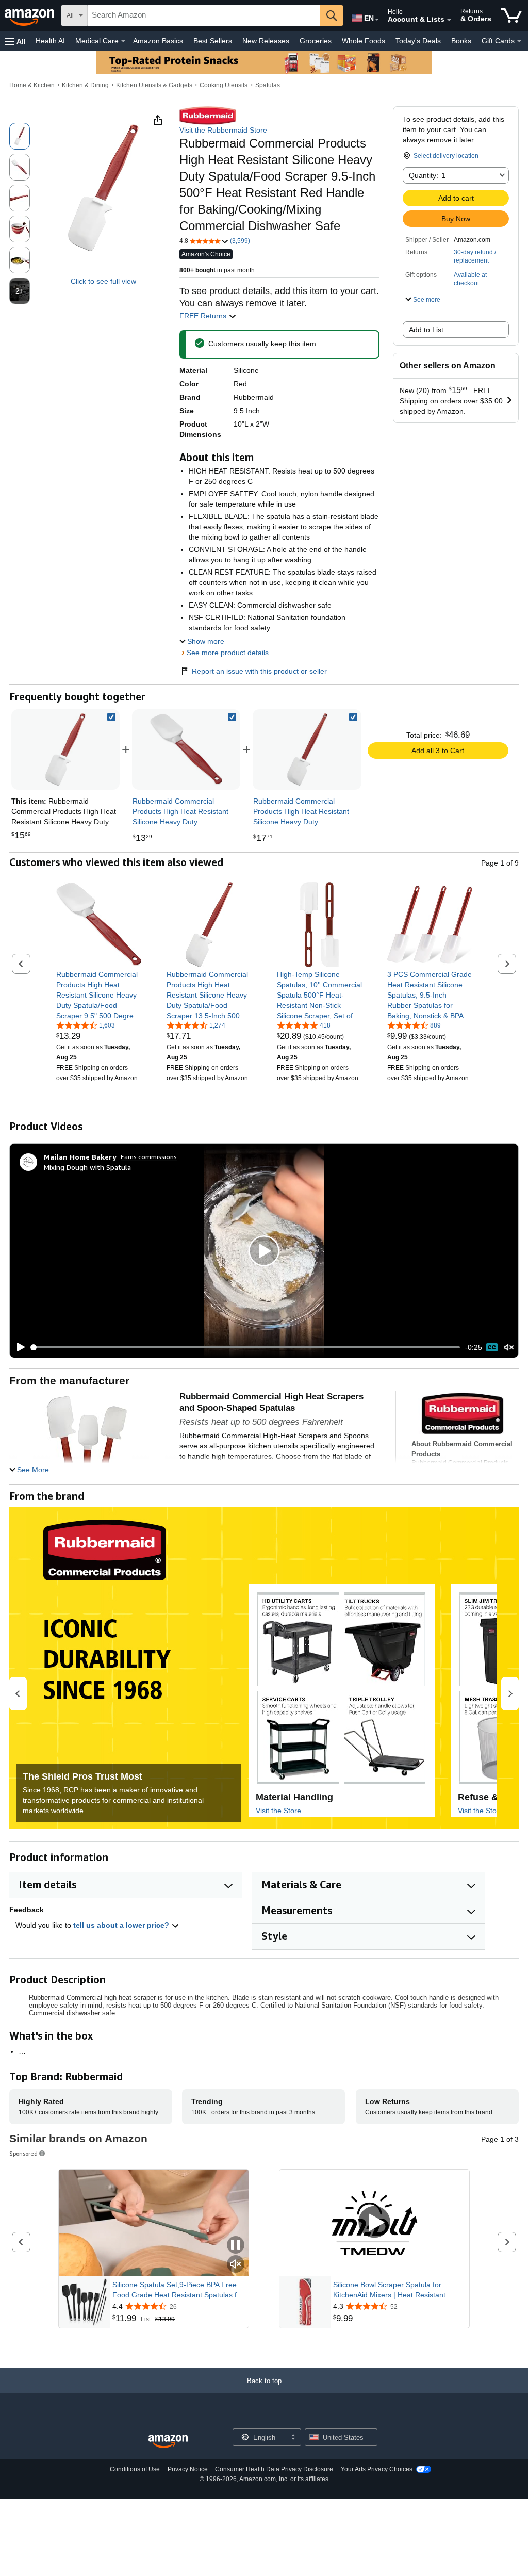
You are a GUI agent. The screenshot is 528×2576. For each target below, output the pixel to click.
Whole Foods (364, 41)
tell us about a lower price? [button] (122, 1925)
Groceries (316, 41)
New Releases (266, 41)
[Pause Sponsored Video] (236, 2246)
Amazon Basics (158, 41)
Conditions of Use (135, 2469)
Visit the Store (278, 1811)
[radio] (20, 136)
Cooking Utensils (224, 85)
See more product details (228, 653)
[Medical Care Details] (123, 41)
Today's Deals (418, 41)
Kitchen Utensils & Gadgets (154, 85)
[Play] (18, 1347)
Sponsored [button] (23, 2153)
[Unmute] (509, 1348)
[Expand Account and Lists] (449, 20)
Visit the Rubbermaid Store (223, 130)
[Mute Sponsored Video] (236, 2265)
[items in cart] (511, 15)
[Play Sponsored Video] (374, 2223)
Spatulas (268, 85)
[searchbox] (204, 15)
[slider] (246, 1347)
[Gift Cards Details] (519, 41)
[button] (15, 41)
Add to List (426, 330)
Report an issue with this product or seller (259, 671)
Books (461, 41)
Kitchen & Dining (85, 85)
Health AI (50, 41)
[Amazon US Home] (168, 2442)
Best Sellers (213, 41)
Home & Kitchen (32, 85)
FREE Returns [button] (204, 316)
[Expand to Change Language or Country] (377, 20)
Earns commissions (149, 1157)
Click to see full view (103, 281)
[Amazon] (30, 15)
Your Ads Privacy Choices (377, 2469)
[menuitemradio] (492, 1347)
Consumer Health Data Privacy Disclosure (274, 2469)
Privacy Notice (188, 2469)
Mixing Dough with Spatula (87, 1167)
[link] (186, 749)
